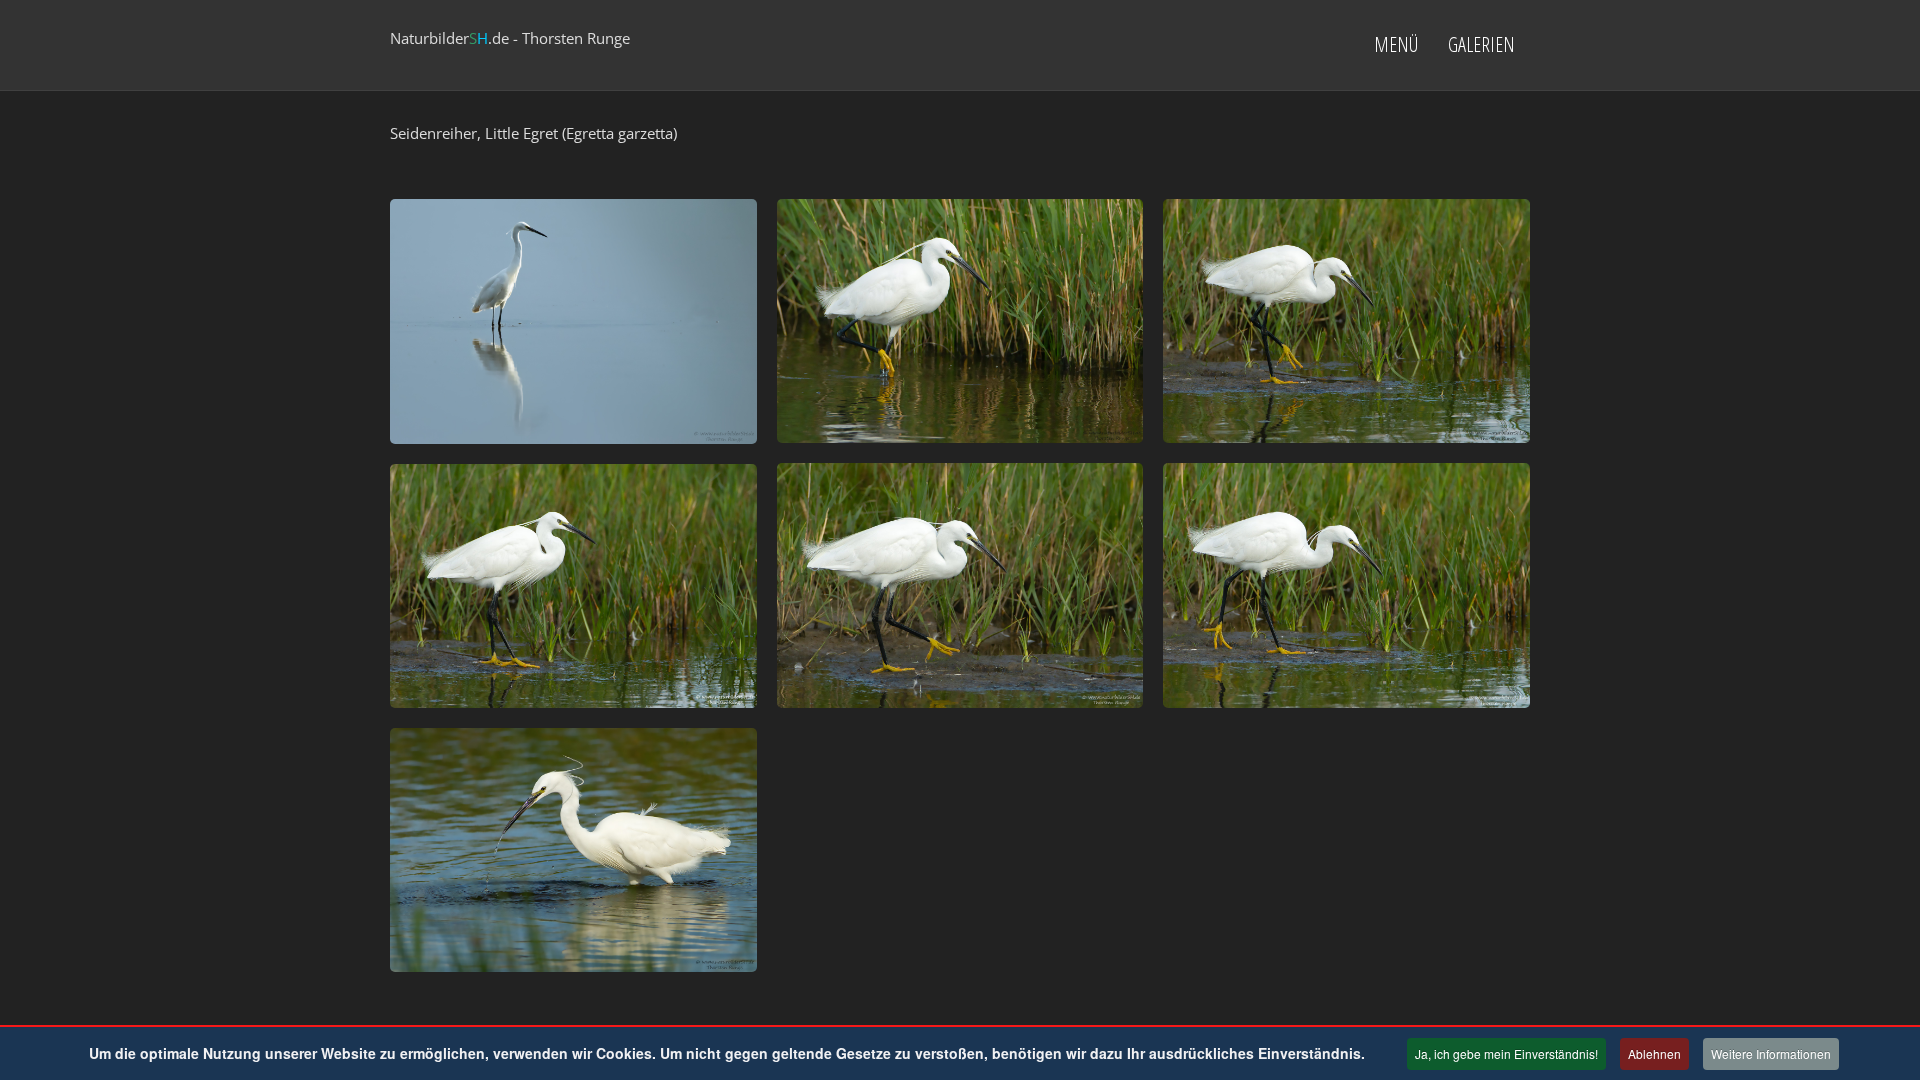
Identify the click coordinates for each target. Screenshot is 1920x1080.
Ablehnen (1654, 1053)
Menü (1396, 44)
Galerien (1481, 44)
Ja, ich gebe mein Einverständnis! (1506, 1053)
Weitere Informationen (1771, 1053)
